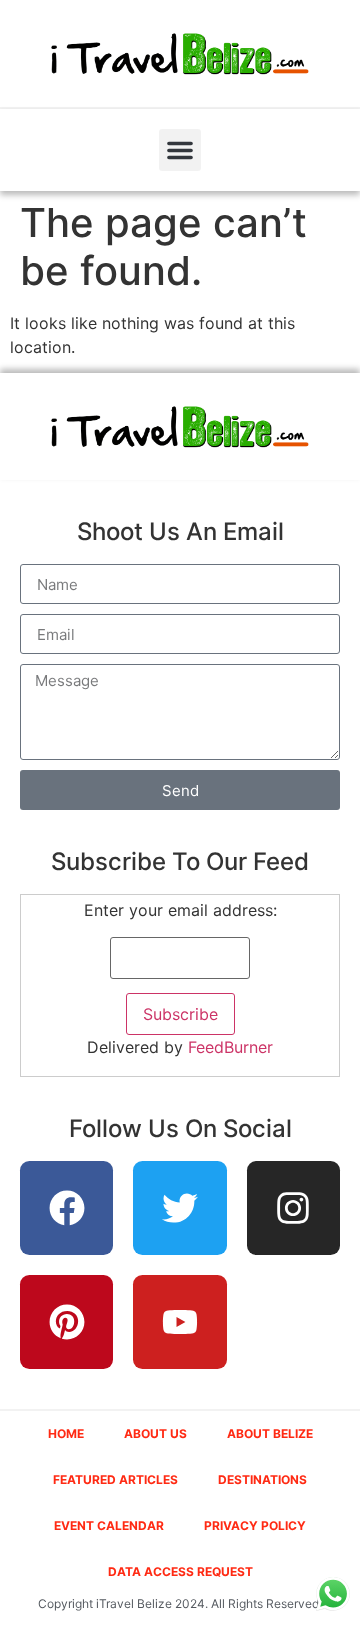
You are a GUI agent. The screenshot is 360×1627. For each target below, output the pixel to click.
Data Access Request (180, 1571)
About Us (155, 1433)
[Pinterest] (67, 1322)
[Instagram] (294, 1208)
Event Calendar (109, 1525)
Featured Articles (115, 1479)
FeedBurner (230, 1047)
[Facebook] (67, 1208)
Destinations (262, 1479)
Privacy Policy (255, 1525)
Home (66, 1433)
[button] (180, 150)
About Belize (270, 1433)
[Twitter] (180, 1208)
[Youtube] (180, 1322)
